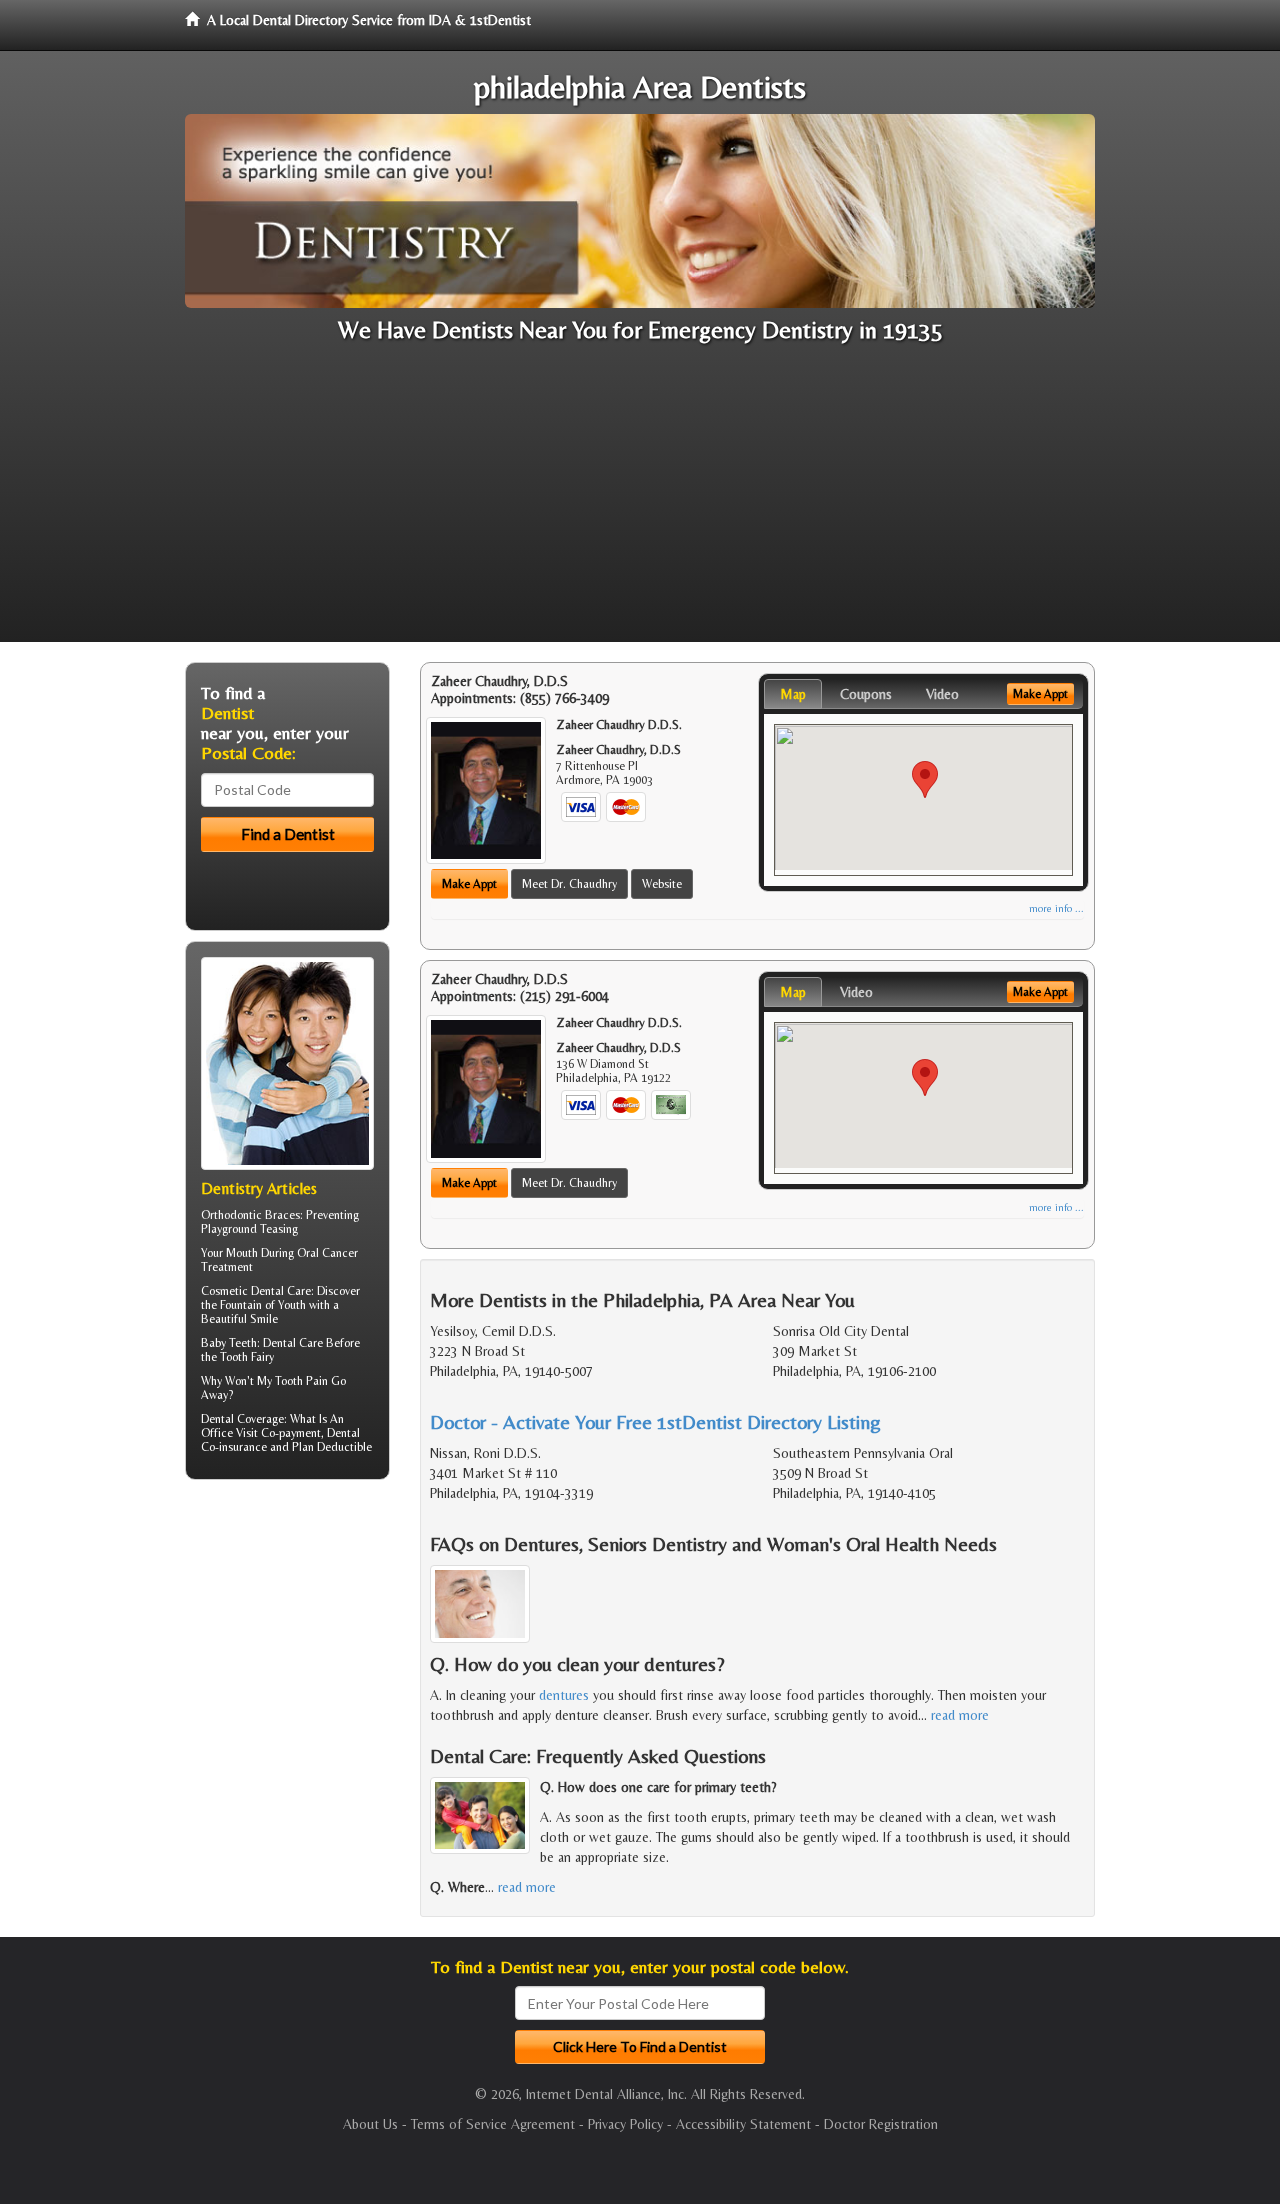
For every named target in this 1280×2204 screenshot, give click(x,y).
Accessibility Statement (743, 2124)
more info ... (1056, 908)
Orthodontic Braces (250, 1215)
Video (942, 694)
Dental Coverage (242, 1419)
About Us (370, 2124)
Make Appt (469, 884)
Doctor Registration (881, 2124)
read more (960, 1715)
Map (793, 694)
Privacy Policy (625, 2124)
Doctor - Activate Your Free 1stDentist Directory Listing (655, 1421)
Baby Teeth (229, 1343)
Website (662, 884)
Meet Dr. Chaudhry (569, 884)
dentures (564, 1695)
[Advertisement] (640, 502)
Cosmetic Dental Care (256, 1291)
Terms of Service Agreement (493, 2124)
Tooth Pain (301, 1381)
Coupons (866, 694)
